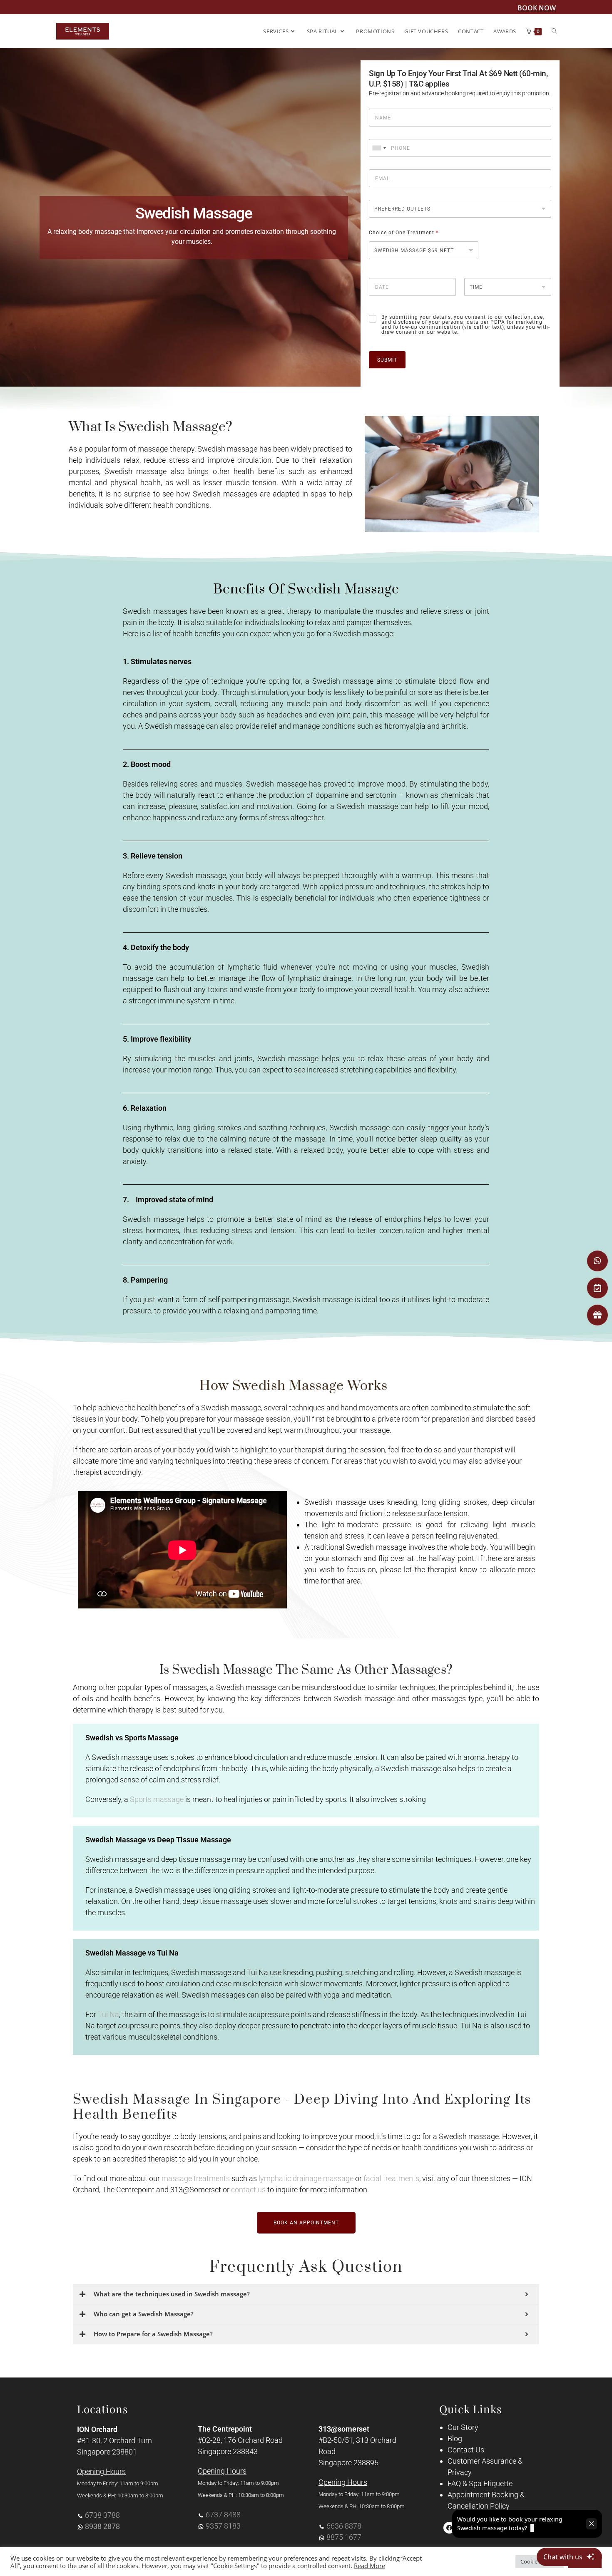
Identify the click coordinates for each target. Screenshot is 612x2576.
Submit (387, 360)
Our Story (463, 2427)
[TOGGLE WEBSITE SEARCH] (554, 31)
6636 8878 (344, 2526)
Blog (455, 2438)
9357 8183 (223, 2526)
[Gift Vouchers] (597, 1315)
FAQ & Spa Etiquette (480, 2483)
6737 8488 (223, 2515)
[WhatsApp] (597, 1261)
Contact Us (466, 2450)
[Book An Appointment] (597, 1288)
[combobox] (379, 148)
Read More (369, 2566)
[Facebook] (449, 2528)
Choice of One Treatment (403, 233)
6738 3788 (102, 2515)
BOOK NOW (537, 8)
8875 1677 (344, 2537)
